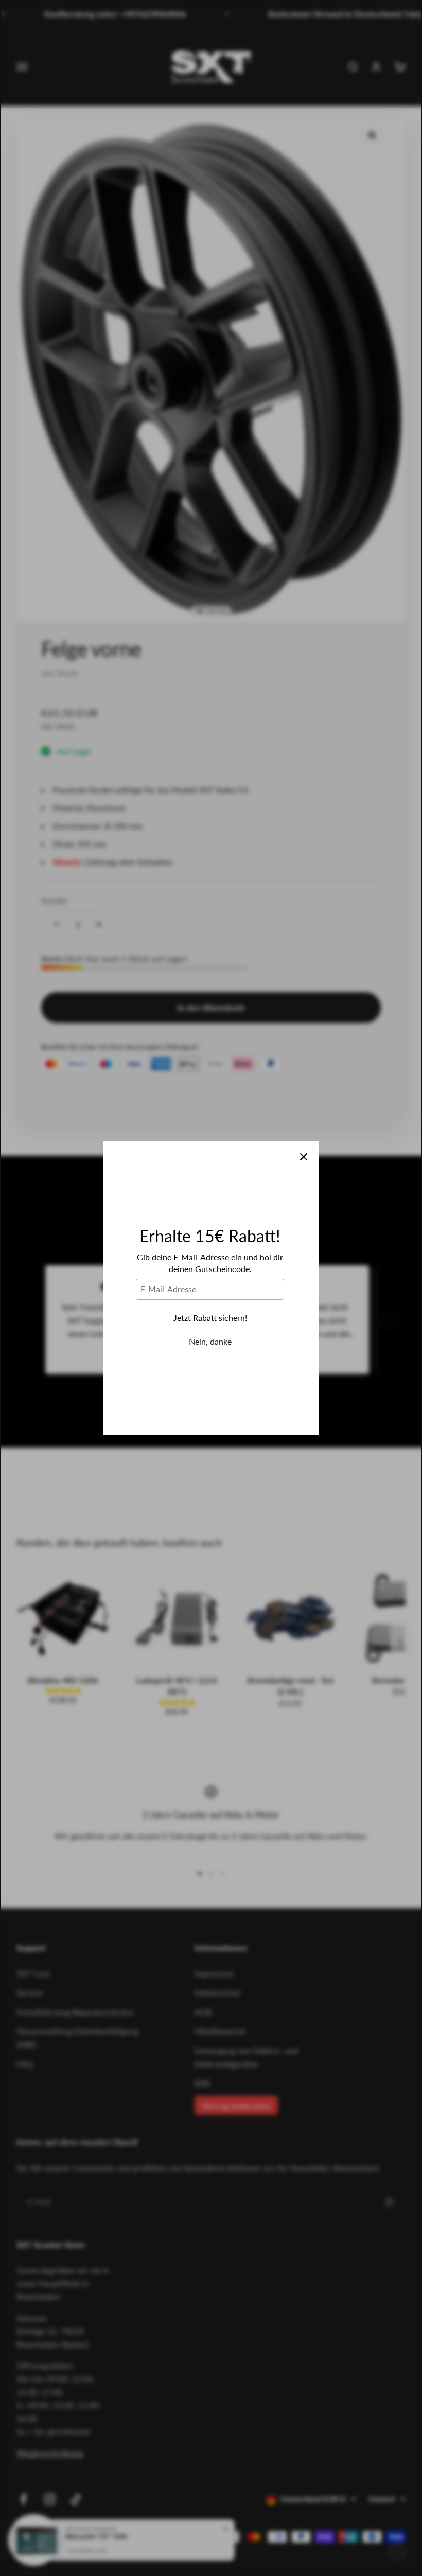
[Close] (304, 1157)
